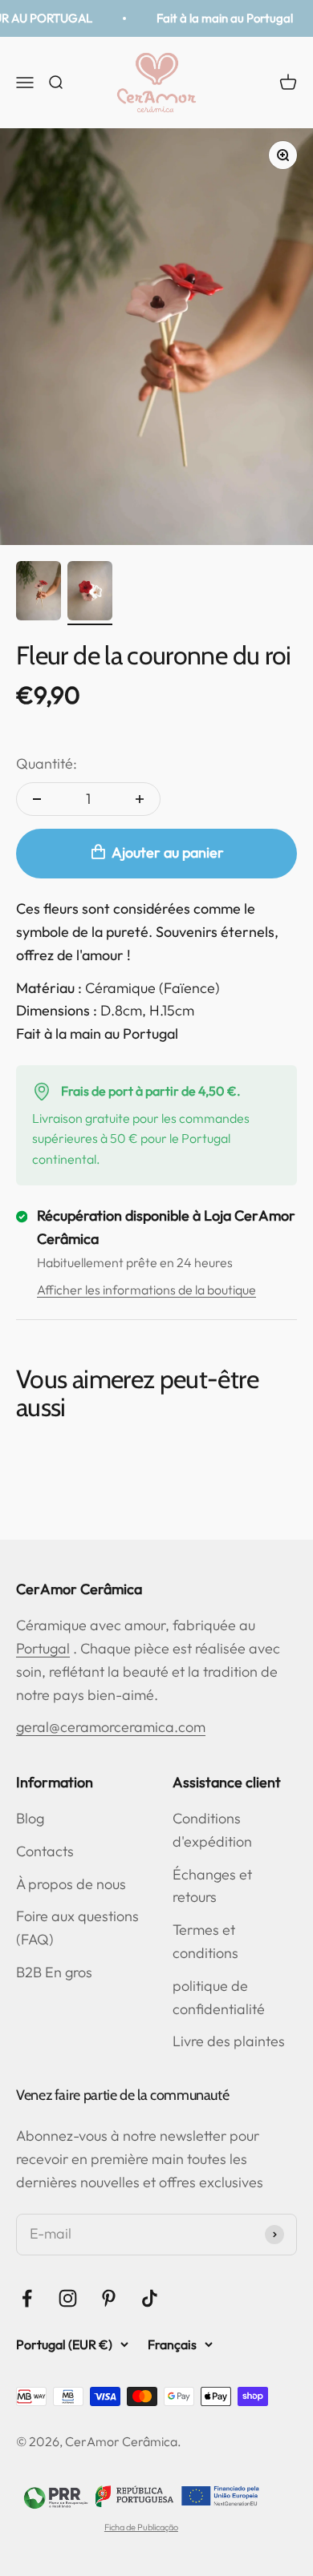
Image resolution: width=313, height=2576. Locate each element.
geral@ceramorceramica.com (111, 1727)
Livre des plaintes (229, 2041)
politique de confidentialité (219, 1997)
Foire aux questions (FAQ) (77, 1928)
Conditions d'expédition (212, 1830)
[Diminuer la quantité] (37, 799)
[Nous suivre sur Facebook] (27, 2298)
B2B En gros (54, 1972)
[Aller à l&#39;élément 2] (90, 594)
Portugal (43, 1648)
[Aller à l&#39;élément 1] (39, 594)
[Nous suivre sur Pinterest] (109, 2298)
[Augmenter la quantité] (140, 799)
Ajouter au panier (168, 852)
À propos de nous (71, 1884)
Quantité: (47, 763)
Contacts (45, 1851)
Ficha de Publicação (141, 2527)
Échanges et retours (212, 1886)
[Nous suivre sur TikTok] (150, 2298)
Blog (30, 1818)
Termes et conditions (205, 1941)
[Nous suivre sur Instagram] (68, 2298)
